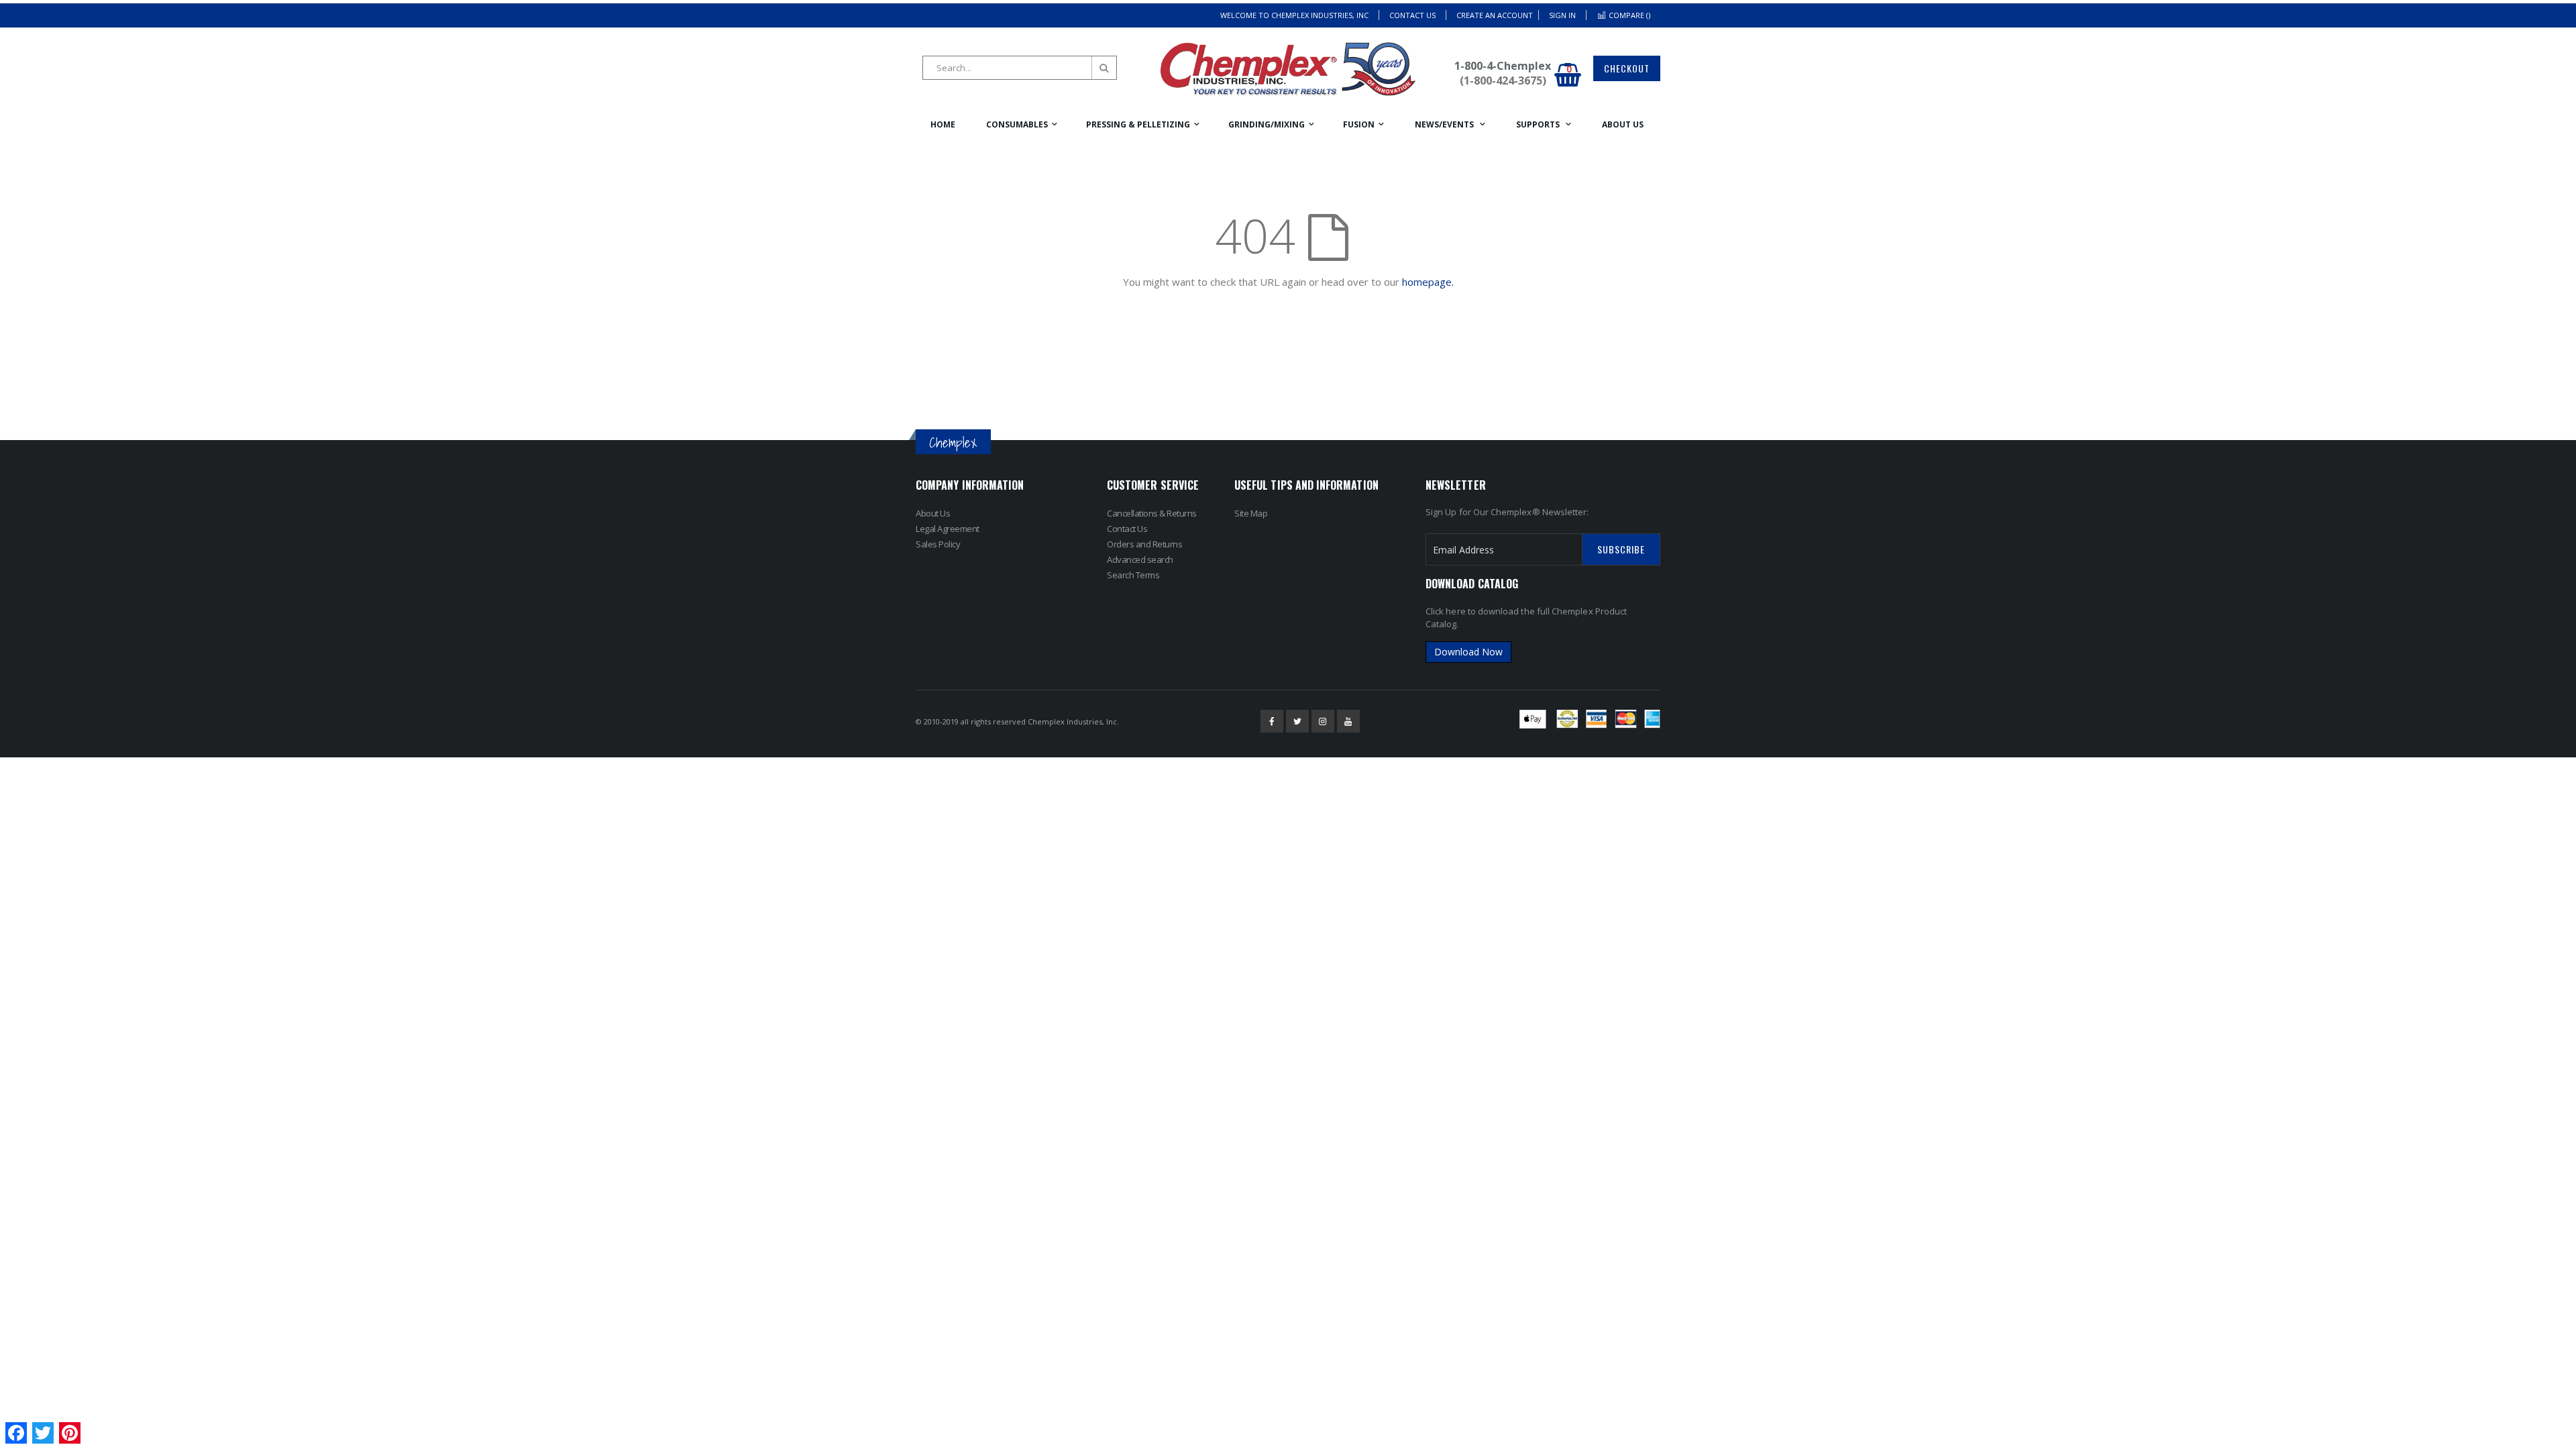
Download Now (1468, 652)
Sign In (1562, 15)
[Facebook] (1272, 721)
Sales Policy (938, 544)
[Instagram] (1323, 721)
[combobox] (1020, 68)
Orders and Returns (1144, 544)
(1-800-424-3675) (1503, 80)
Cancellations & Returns (1152, 513)
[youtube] (1348, 721)
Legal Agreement (948, 529)
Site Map (1251, 513)
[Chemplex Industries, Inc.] (1288, 69)
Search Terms (1133, 575)
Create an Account (1495, 15)
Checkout (1627, 68)
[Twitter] (1297, 721)
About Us (933, 513)
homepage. (1428, 282)
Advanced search (1140, 559)
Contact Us (1412, 15)
